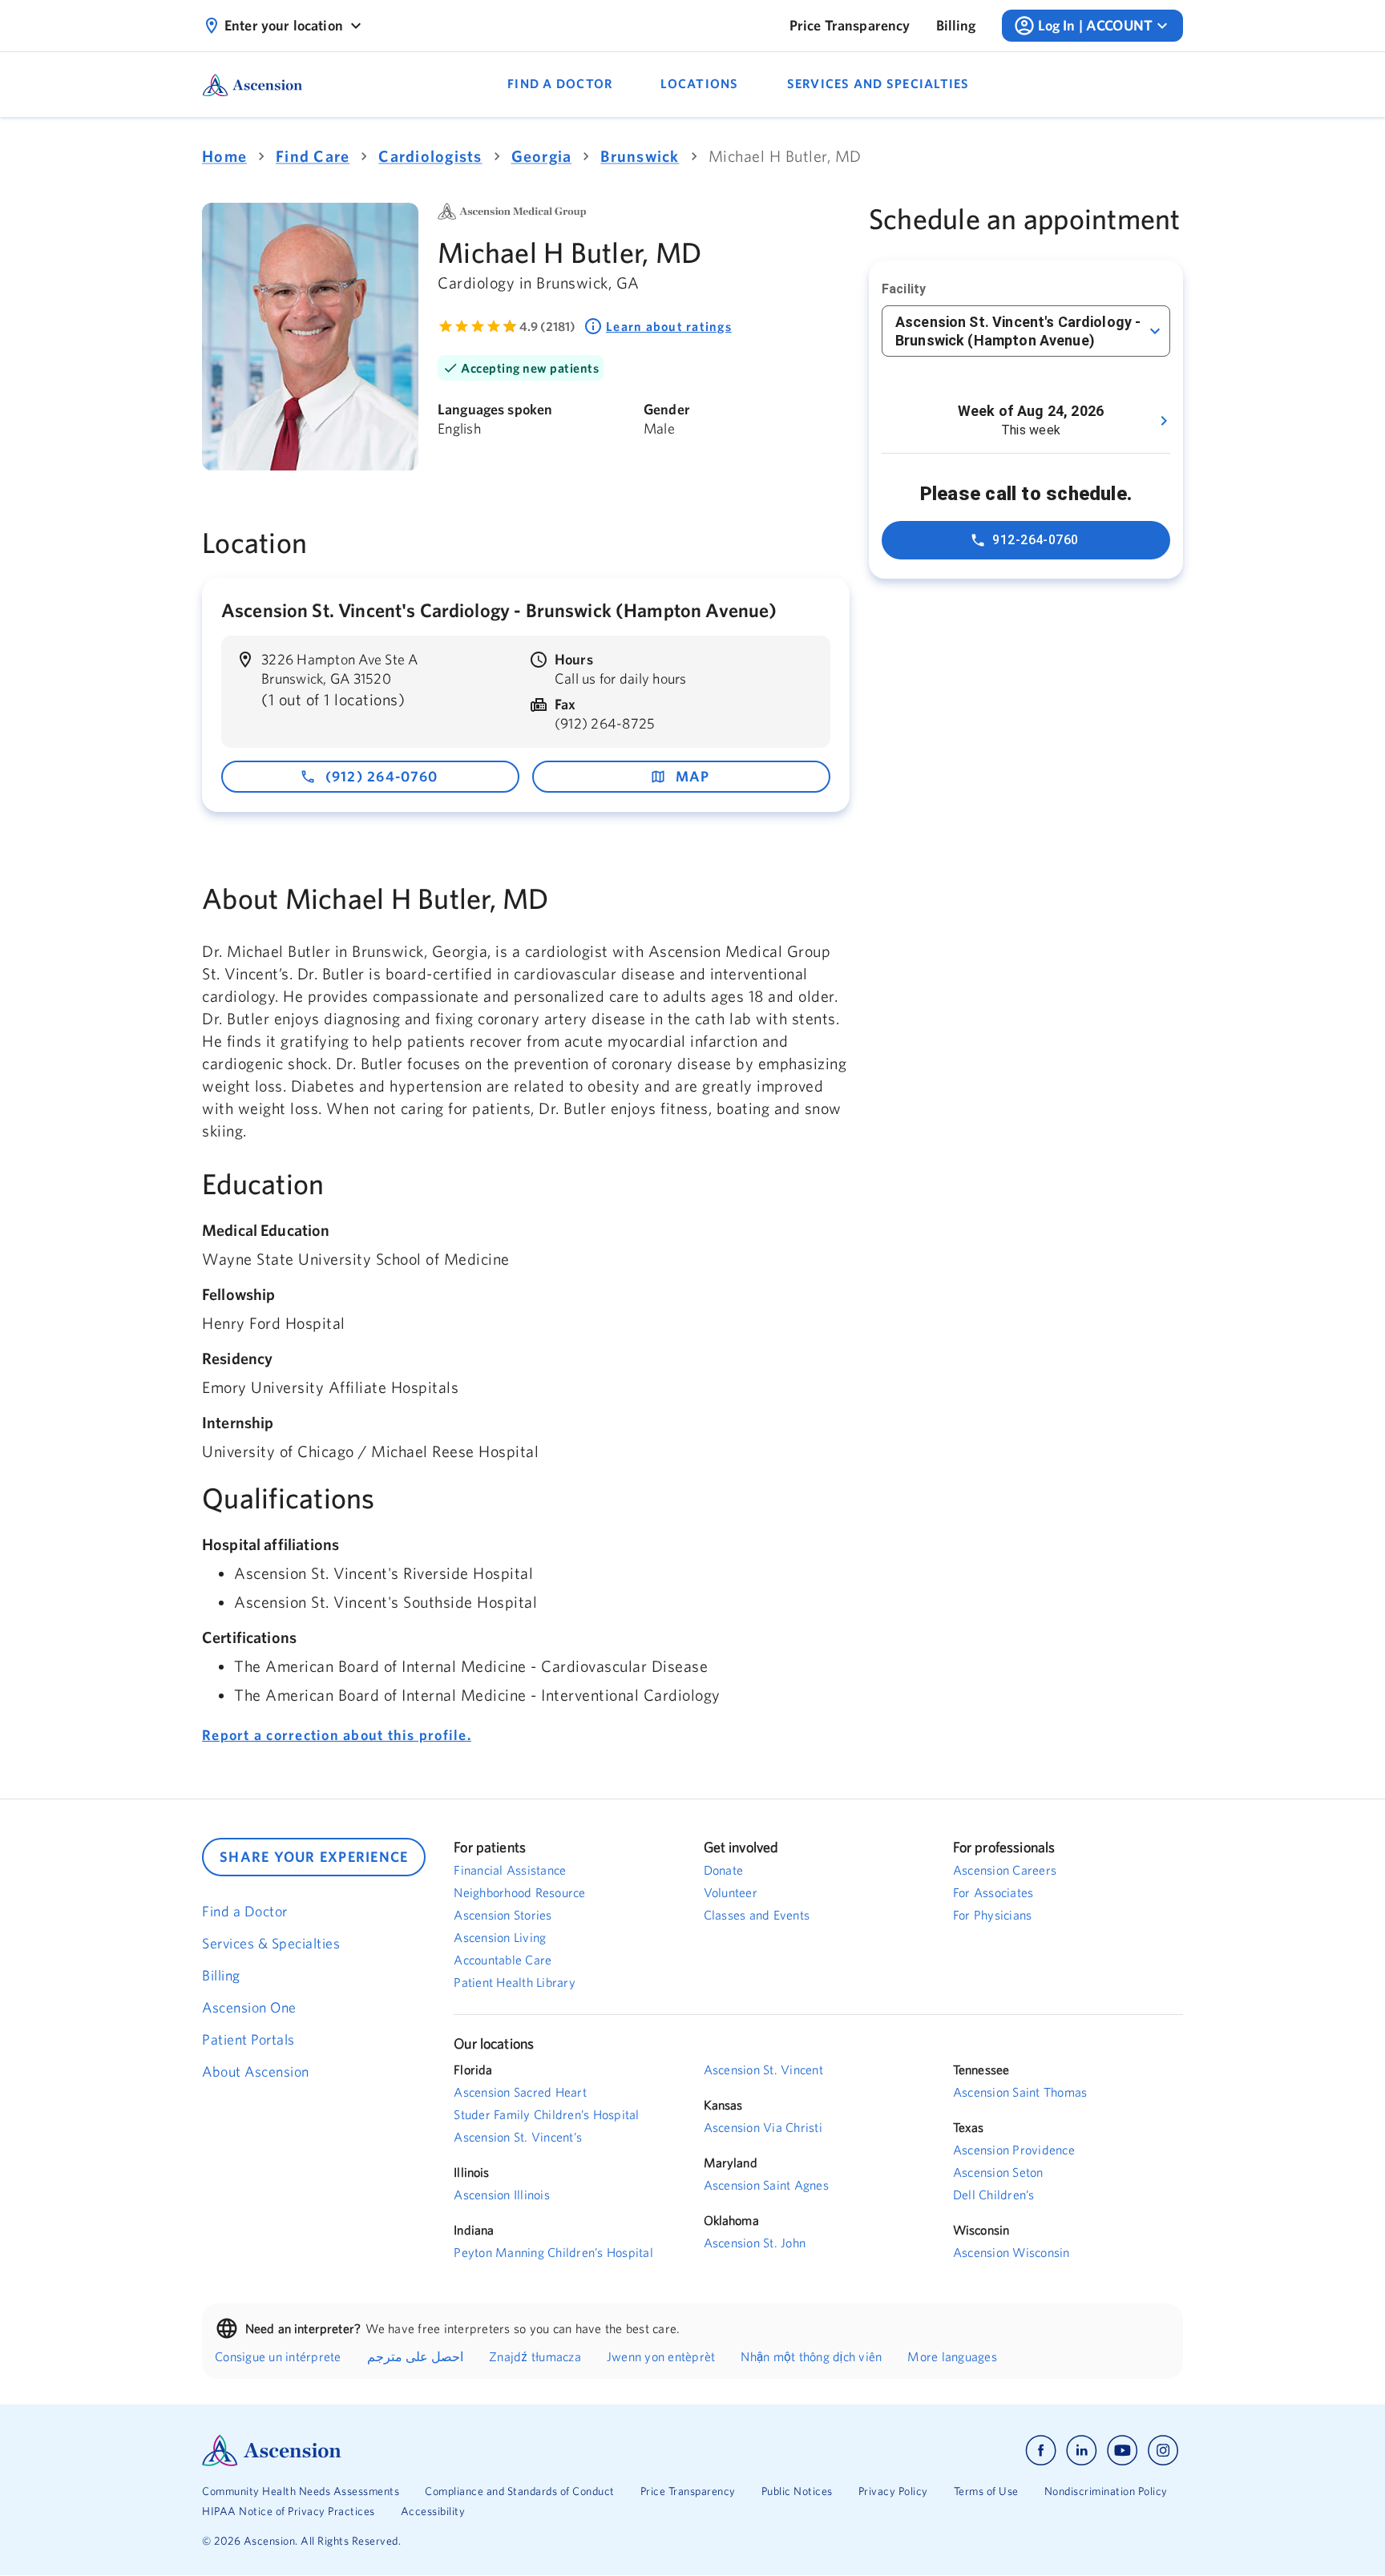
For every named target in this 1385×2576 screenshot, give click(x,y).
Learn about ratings (669, 326)
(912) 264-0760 (382, 776)
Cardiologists (430, 156)
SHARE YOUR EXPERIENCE (314, 1857)
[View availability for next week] (1164, 421)
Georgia (542, 156)
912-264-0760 (1036, 540)
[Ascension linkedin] (1082, 2451)
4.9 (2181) (547, 326)
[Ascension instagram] (1163, 2451)
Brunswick (640, 156)
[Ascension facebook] (1041, 2451)
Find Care (313, 156)
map (693, 776)
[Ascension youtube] (1123, 2451)
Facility (904, 289)
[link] (850, 26)
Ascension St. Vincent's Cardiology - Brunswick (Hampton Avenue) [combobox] (1018, 331)
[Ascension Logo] (447, 2451)
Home (224, 156)
